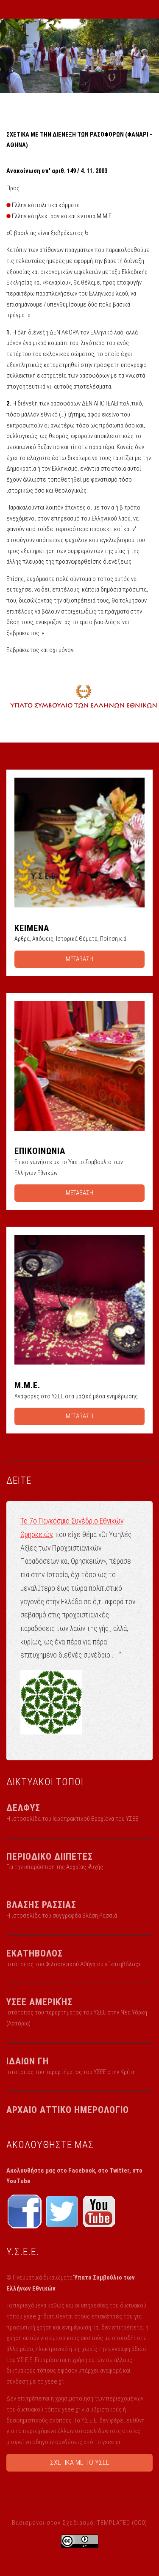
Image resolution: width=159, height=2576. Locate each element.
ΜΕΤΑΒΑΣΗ (79, 959)
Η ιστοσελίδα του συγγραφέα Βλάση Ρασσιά (62, 1916)
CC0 (139, 2523)
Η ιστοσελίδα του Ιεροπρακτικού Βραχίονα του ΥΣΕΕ (72, 1819)
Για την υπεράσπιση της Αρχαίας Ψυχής (55, 1867)
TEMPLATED (114, 2523)
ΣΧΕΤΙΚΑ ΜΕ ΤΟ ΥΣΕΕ (80, 2462)
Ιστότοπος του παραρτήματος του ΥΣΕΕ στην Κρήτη (71, 2072)
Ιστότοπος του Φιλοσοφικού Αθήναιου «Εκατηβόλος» (74, 1964)
